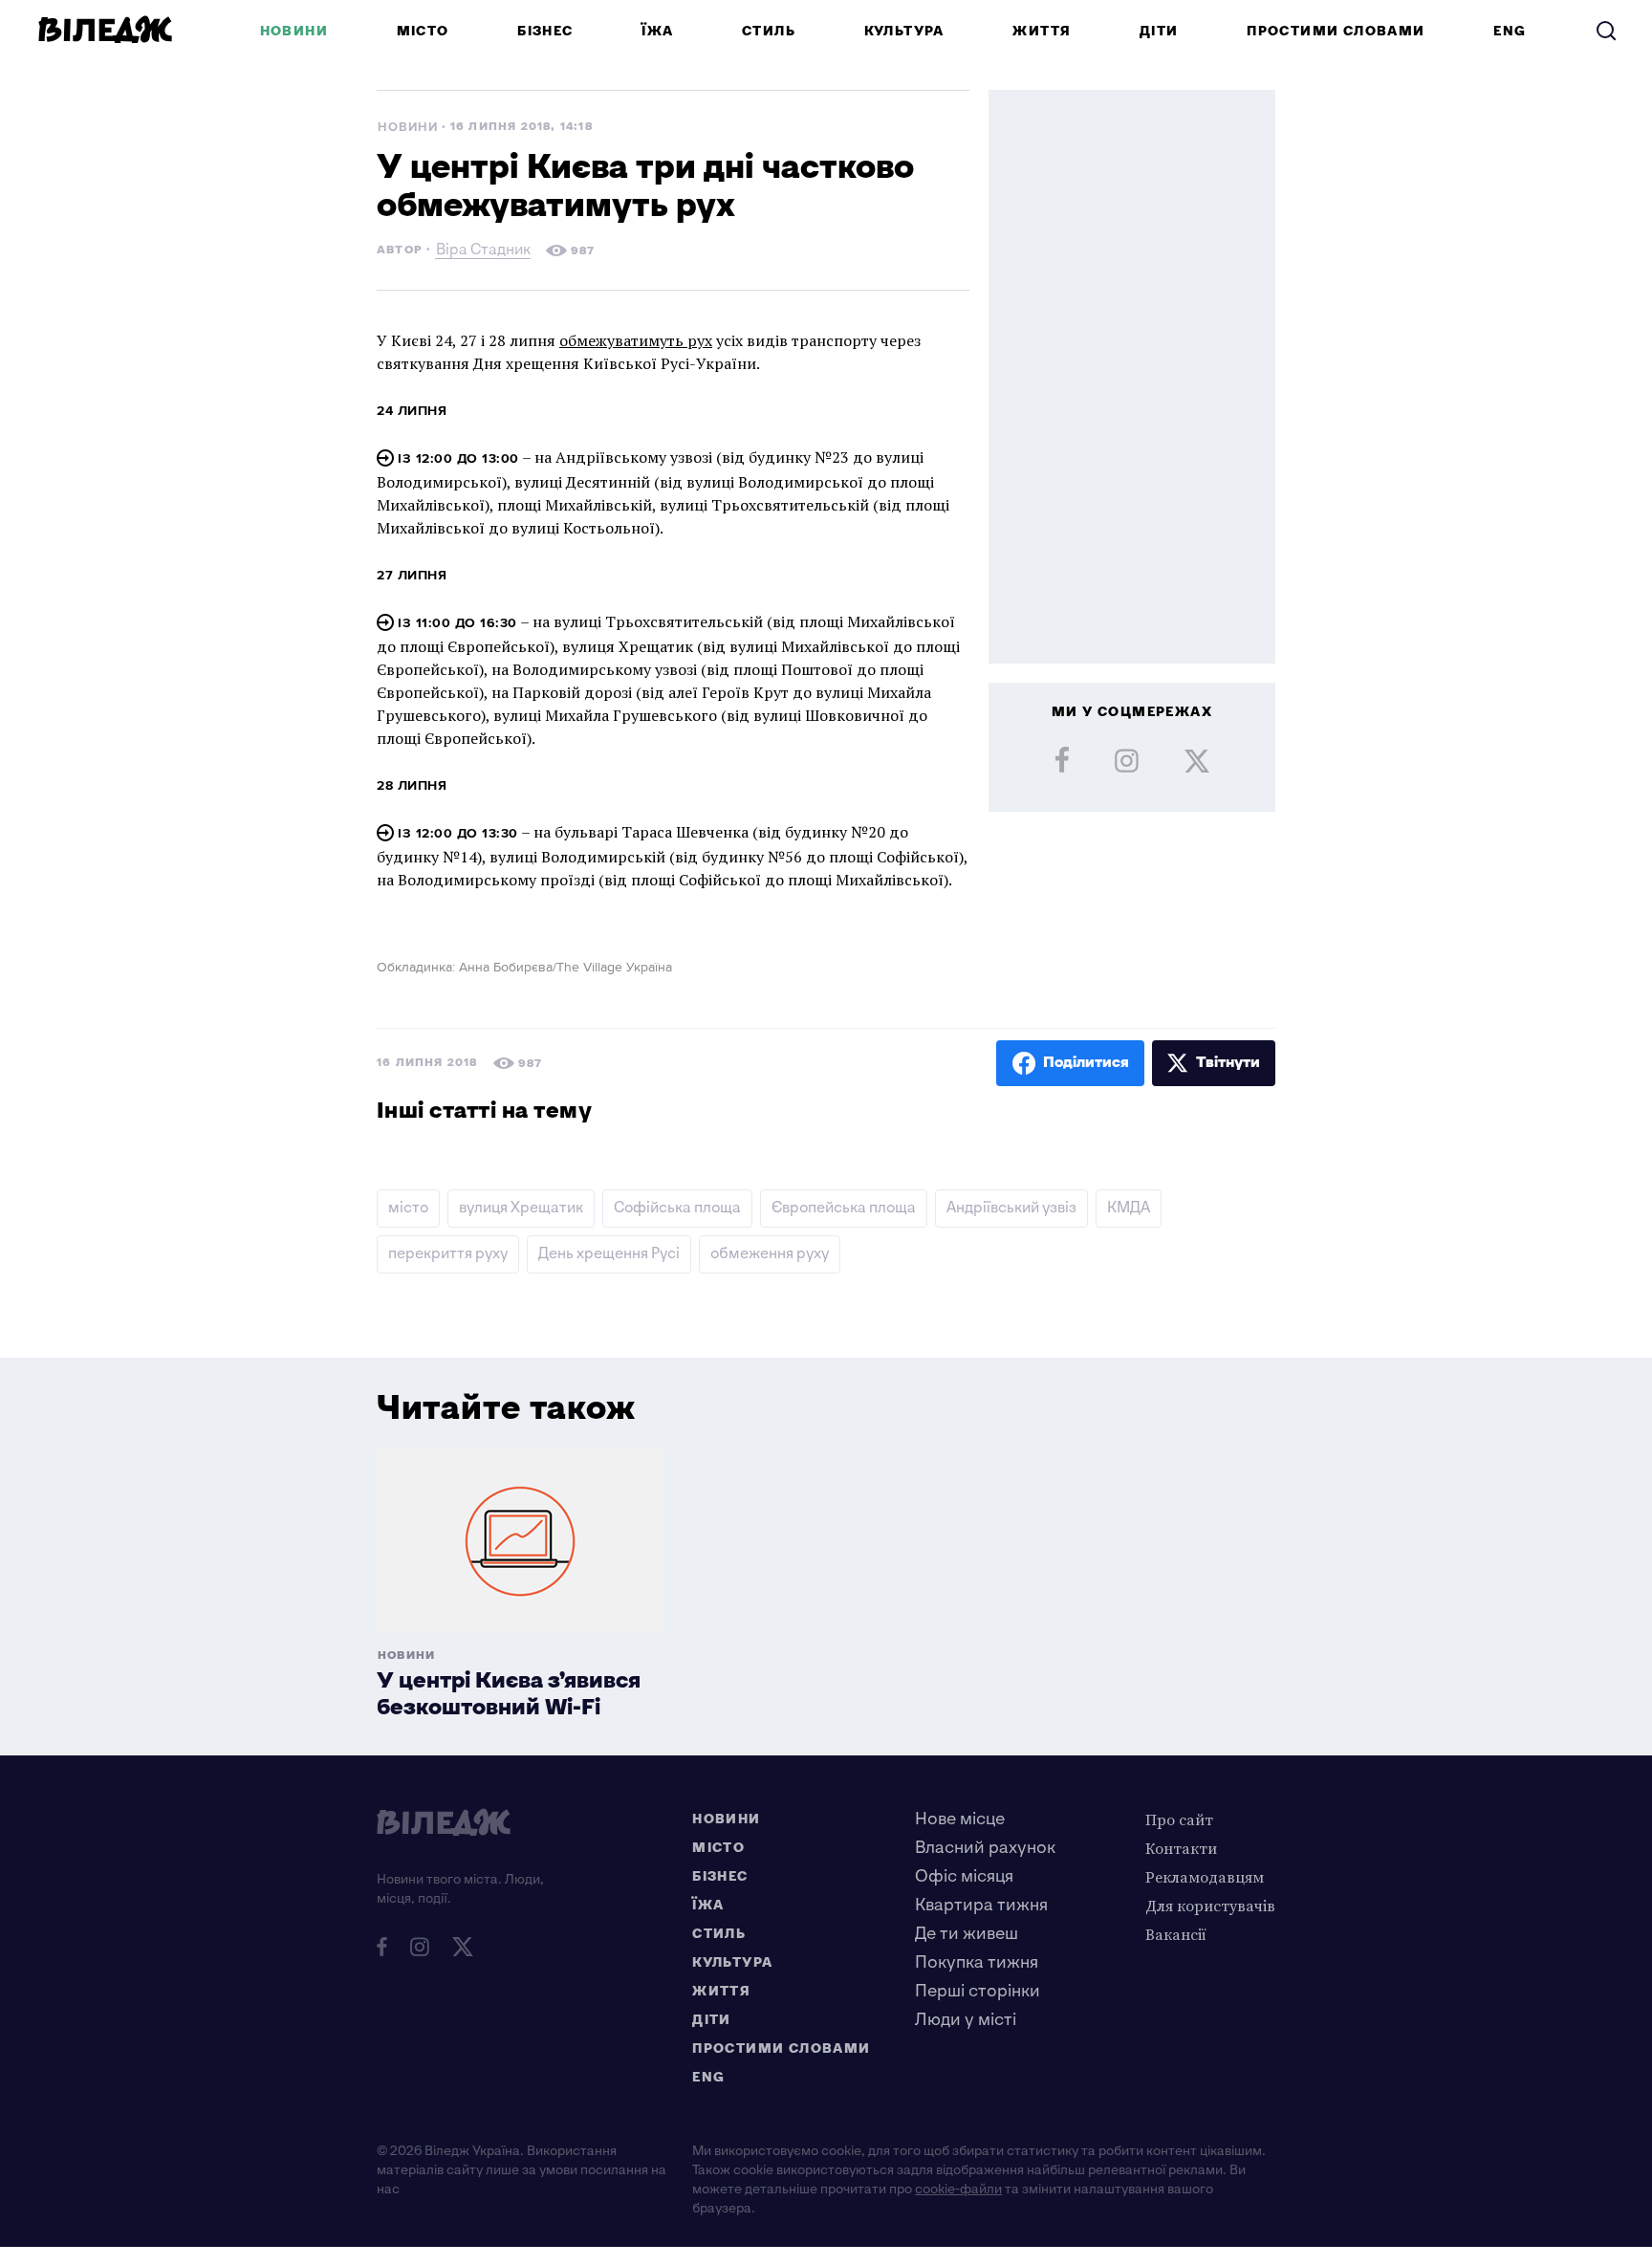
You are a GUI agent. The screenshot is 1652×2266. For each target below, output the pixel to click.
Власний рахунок (985, 1848)
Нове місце (960, 1819)
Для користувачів (1210, 1906)
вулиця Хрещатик (521, 1208)
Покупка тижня (977, 1962)
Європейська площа (844, 1208)
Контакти (1181, 1848)
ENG (1510, 31)
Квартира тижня (981, 1905)
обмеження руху (770, 1254)
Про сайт (1179, 1819)
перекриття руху (448, 1254)
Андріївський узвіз (1011, 1208)
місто (408, 1208)
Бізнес (545, 31)
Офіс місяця (964, 1876)
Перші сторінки (978, 1991)
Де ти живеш (967, 1934)
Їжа (657, 31)
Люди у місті (966, 2020)
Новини (294, 31)
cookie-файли (958, 2189)
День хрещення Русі (609, 1254)
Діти (1159, 31)
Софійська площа (677, 1208)
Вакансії (1176, 1934)
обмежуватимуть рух (636, 340)
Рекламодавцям (1205, 1877)
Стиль (769, 31)
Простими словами (1336, 31)
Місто (423, 31)
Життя (1042, 31)
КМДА (1129, 1208)
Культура (904, 31)
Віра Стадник (483, 252)
